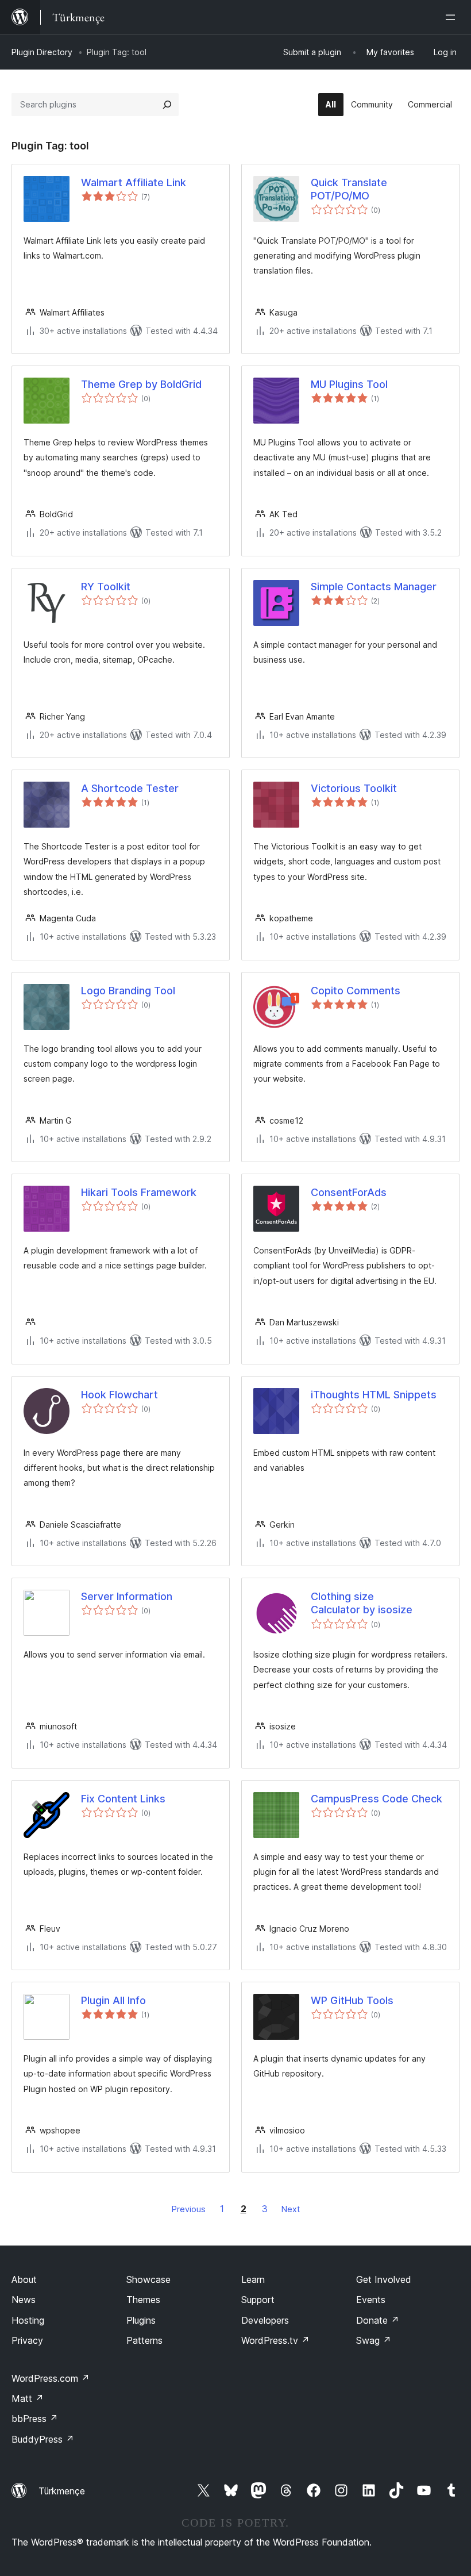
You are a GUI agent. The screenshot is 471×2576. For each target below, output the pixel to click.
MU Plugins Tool (349, 384)
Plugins (141, 2320)
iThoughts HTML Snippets (374, 1395)
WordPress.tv (275, 2340)
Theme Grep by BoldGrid (141, 384)
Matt (28, 2398)
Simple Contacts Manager (374, 587)
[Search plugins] (167, 105)
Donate (378, 2320)
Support (258, 2300)
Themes (143, 2300)
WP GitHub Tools (352, 2000)
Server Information (127, 1596)
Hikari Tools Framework (139, 1192)
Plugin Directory (42, 52)
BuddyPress (43, 2439)
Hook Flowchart (119, 1395)
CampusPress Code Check (377, 1799)
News (24, 2300)
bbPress (35, 2419)
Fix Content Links (123, 1799)
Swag (374, 2340)
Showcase (148, 2279)
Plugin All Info (113, 2000)
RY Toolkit (106, 587)
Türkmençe (62, 2491)
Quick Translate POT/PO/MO (349, 189)
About (24, 2279)
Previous (189, 2209)
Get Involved (384, 2279)
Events (371, 2300)
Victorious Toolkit (354, 788)
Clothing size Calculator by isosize (362, 1603)
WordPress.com (51, 2378)
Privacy (27, 2340)
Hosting (28, 2320)
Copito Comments (356, 991)
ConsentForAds (349, 1192)
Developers (265, 2320)
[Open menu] (453, 17)
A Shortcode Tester (130, 788)
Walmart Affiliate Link (134, 182)
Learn (253, 2279)
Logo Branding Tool (128, 991)
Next (291, 2209)
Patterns (144, 2340)
